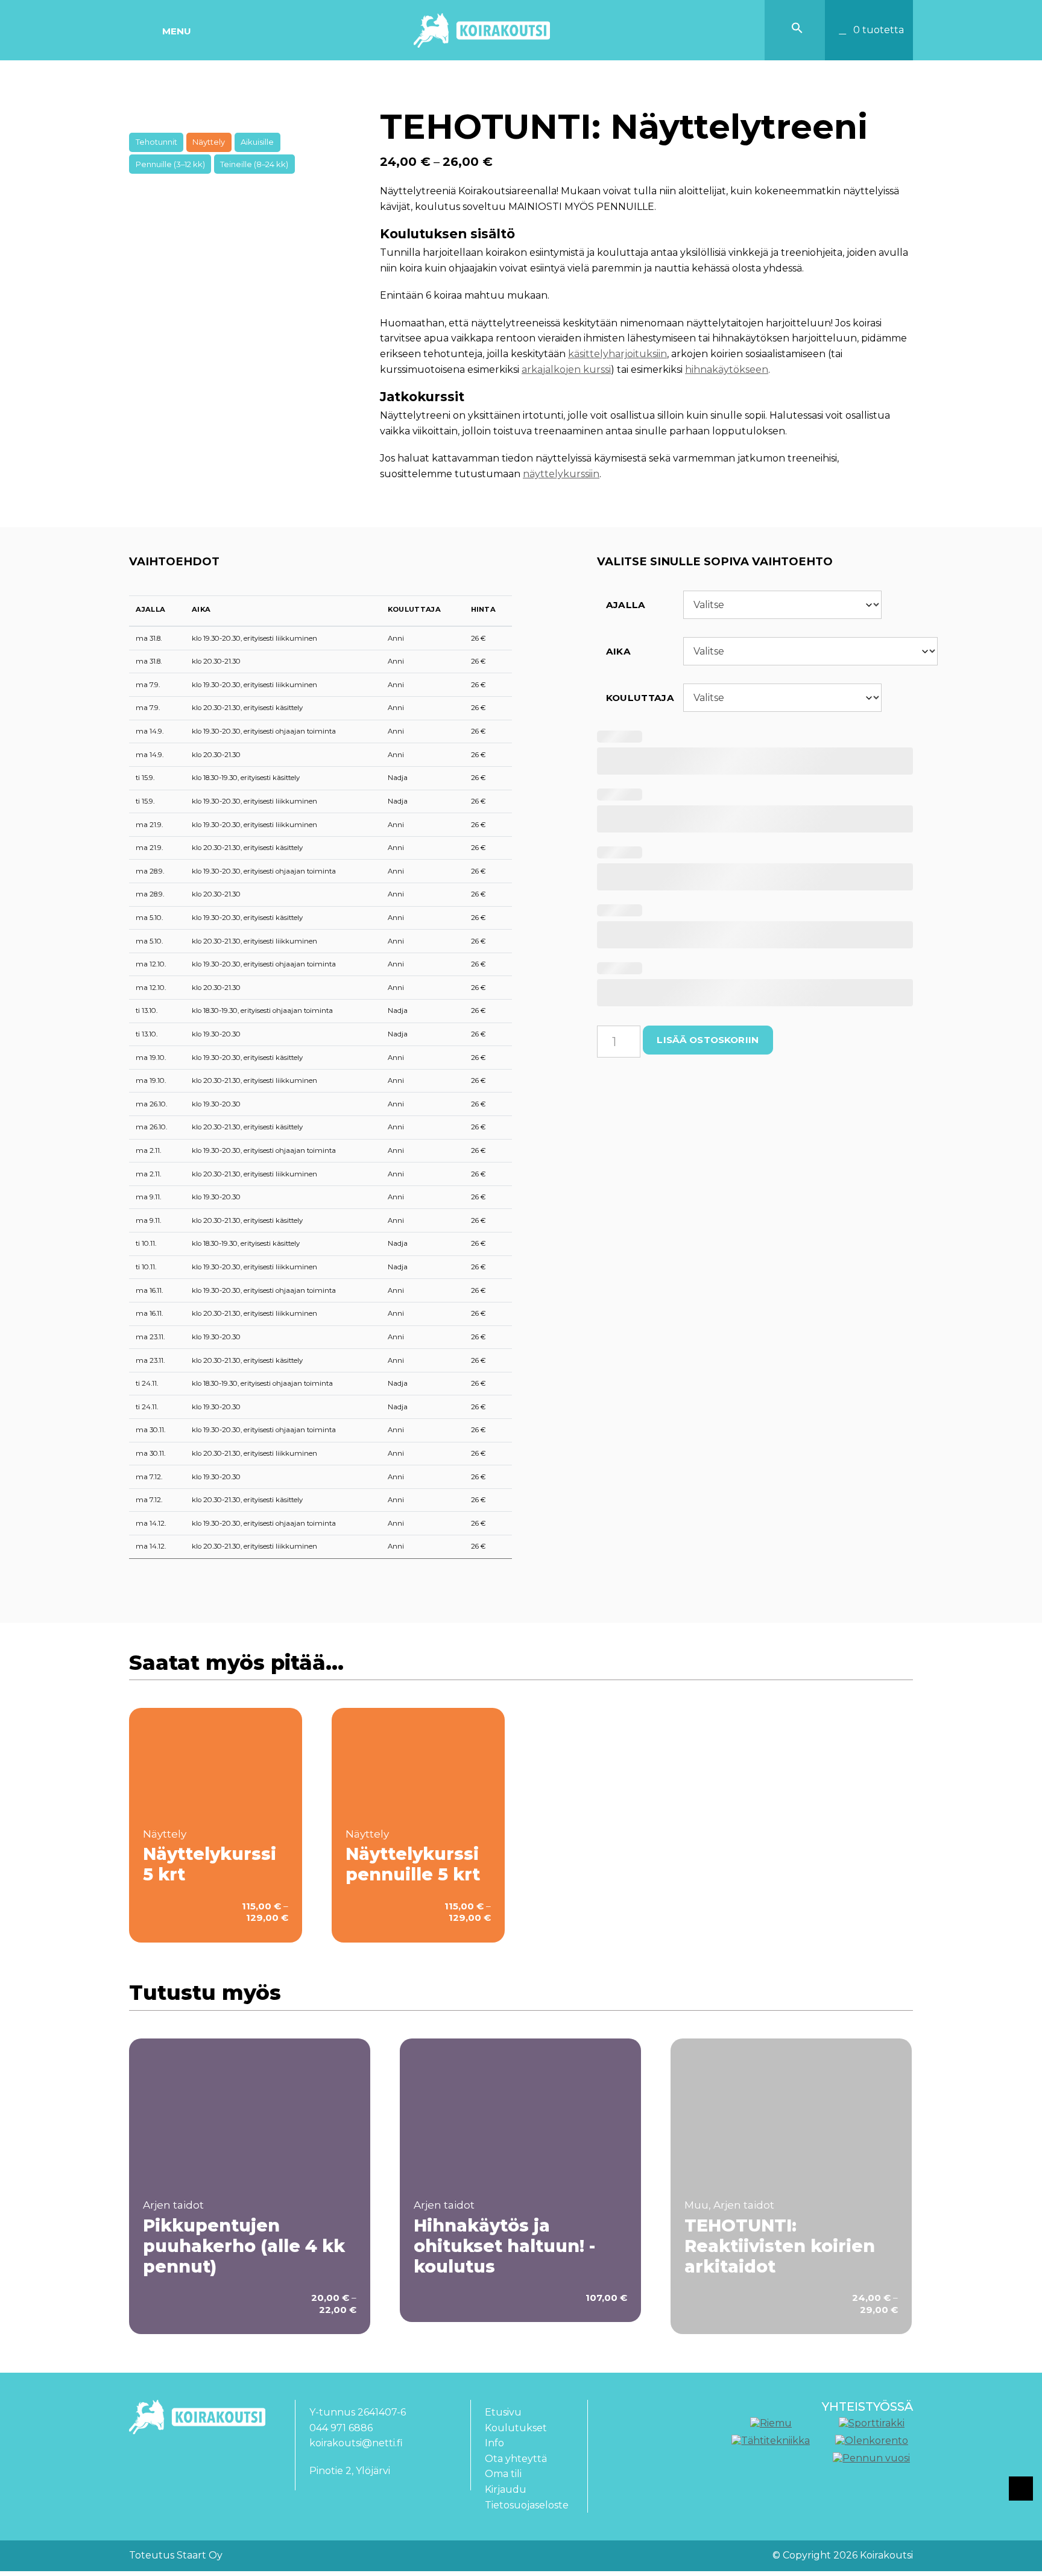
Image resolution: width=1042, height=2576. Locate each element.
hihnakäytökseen (727, 370)
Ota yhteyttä (516, 2459)
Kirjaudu (506, 2489)
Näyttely (209, 142)
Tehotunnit (156, 142)
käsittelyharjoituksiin (617, 354)
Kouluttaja (414, 609)
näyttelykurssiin (561, 474)
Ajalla (150, 609)
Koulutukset (516, 2428)
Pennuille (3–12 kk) (170, 164)
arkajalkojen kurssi (566, 370)
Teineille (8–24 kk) (254, 164)
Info (494, 2443)
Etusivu (503, 2412)
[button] (797, 30)
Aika (201, 609)
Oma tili (503, 2474)
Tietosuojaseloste (527, 2505)
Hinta (484, 609)
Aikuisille (257, 142)
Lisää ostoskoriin (708, 1040)
